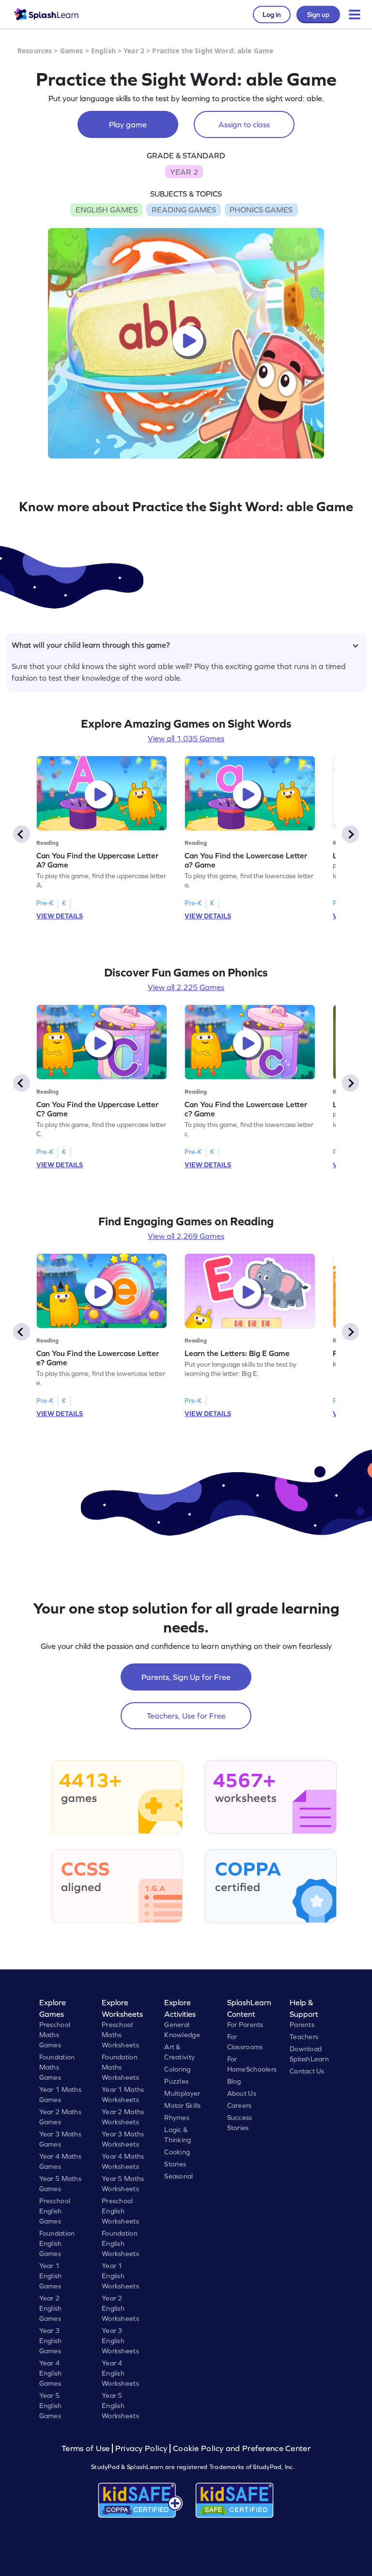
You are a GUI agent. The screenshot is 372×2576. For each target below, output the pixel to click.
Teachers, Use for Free (186, 1716)
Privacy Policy (141, 2448)
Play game (128, 124)
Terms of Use (87, 2448)
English (103, 51)
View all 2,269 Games (186, 1236)
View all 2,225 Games (186, 987)
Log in (272, 15)
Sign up (318, 15)
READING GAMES (184, 210)
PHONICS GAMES (261, 210)
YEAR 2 (184, 172)
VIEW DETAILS (60, 916)
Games (72, 51)
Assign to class (244, 124)
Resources (35, 51)
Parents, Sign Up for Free (186, 1677)
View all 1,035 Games (186, 738)
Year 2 (134, 51)
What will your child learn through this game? (91, 645)
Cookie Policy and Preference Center (242, 2448)
